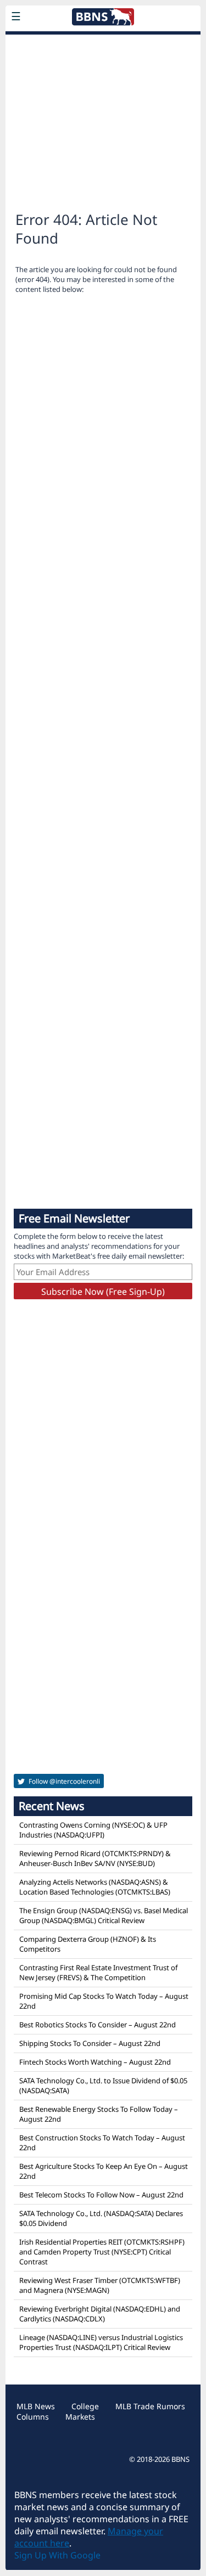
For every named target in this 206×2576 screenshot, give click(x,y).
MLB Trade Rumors (150, 2406)
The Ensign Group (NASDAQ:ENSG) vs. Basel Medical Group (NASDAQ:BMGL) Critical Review (104, 1915)
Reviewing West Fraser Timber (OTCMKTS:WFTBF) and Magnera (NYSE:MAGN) (100, 2285)
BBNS (180, 2459)
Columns (33, 2417)
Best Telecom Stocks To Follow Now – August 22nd (101, 2195)
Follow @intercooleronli (63, 1781)
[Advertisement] (103, 117)
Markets (80, 2417)
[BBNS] (103, 42)
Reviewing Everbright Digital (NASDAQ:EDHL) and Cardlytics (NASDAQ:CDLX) (100, 2314)
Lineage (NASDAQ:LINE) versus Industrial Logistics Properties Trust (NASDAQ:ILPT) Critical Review (101, 2342)
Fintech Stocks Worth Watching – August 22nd (95, 2062)
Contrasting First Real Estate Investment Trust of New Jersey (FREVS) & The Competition (98, 1972)
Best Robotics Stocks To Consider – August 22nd (98, 2025)
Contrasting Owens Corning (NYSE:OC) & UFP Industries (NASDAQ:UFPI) (93, 1830)
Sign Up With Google (57, 2555)
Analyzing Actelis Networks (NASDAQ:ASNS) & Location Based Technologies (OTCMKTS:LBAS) (95, 1887)
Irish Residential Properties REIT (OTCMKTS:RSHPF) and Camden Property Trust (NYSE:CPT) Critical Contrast (102, 2252)
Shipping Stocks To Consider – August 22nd (90, 2043)
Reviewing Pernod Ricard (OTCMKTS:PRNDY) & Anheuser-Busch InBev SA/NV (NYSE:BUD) (95, 1858)
